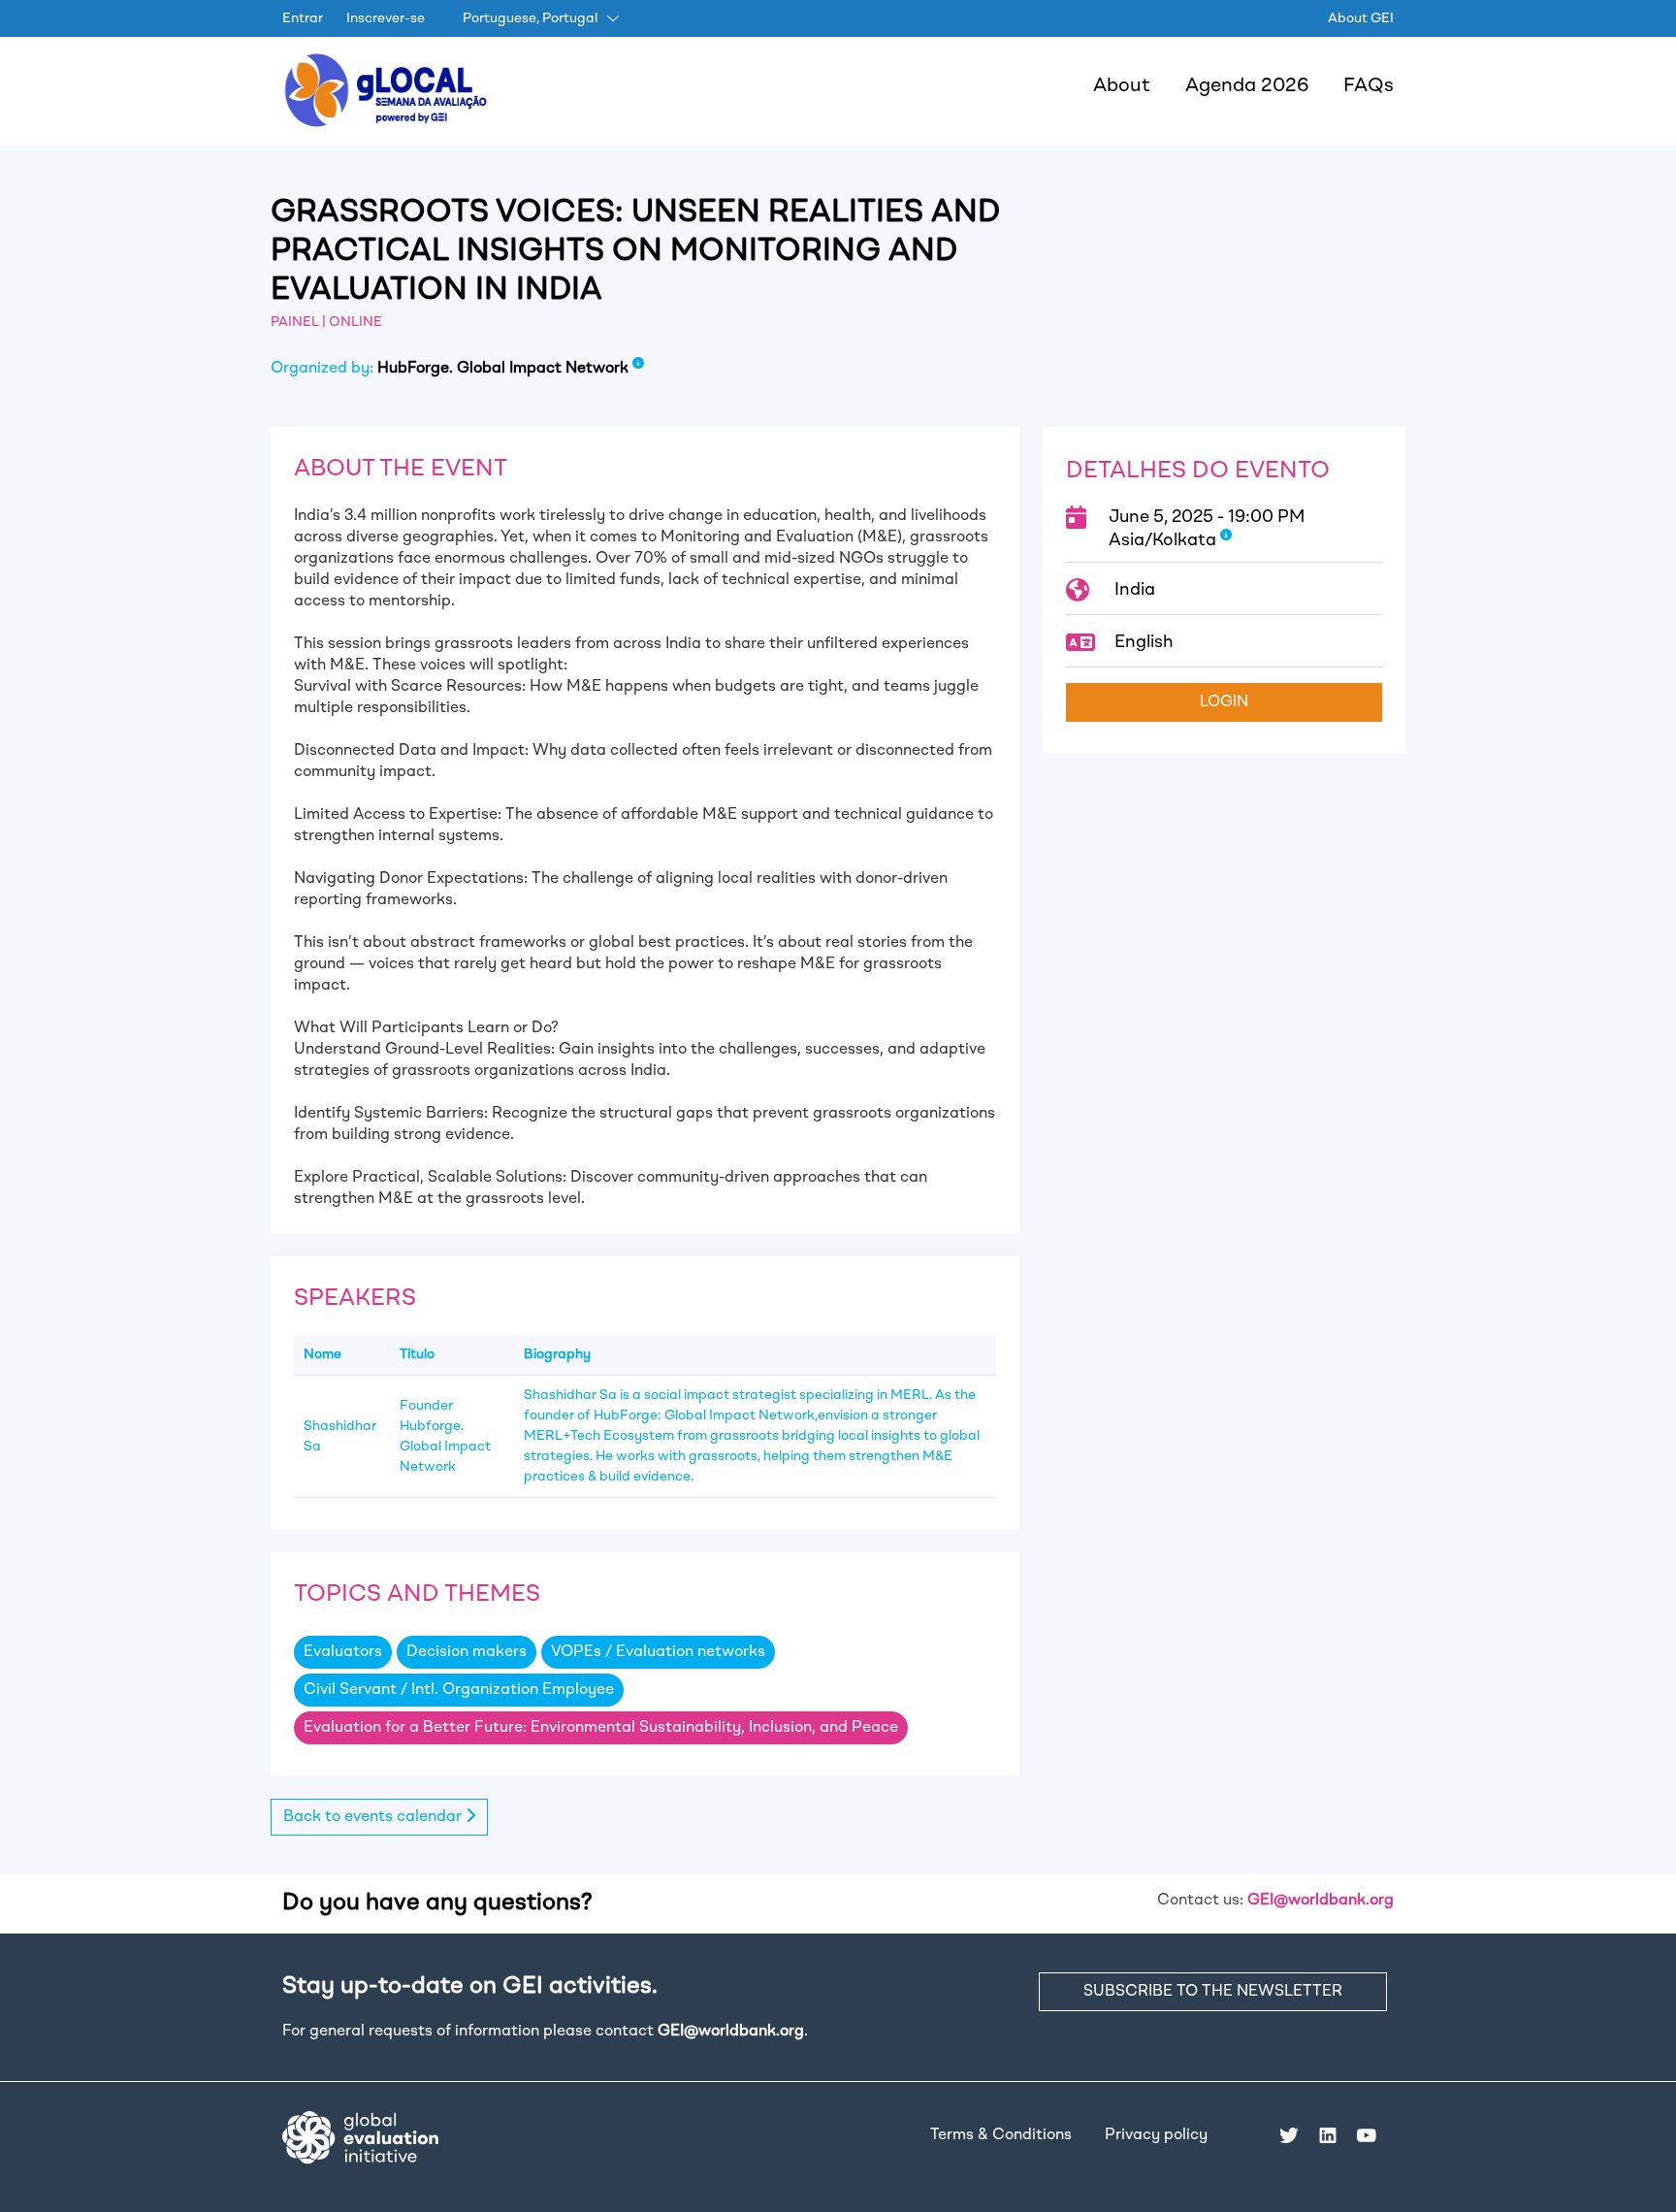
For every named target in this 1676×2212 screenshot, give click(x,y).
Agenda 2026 (1247, 86)
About (1122, 86)
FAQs (1369, 86)
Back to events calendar (374, 1817)
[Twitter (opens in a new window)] (1289, 2135)
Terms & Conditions (1001, 2135)
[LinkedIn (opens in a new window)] (1328, 2135)
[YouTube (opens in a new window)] (1367, 2135)
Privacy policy (1156, 2135)
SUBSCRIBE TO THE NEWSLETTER (1213, 1992)
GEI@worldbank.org (1321, 1901)
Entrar (303, 18)
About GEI (1361, 18)
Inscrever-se (386, 18)
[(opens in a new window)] (360, 2137)
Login (1224, 702)
